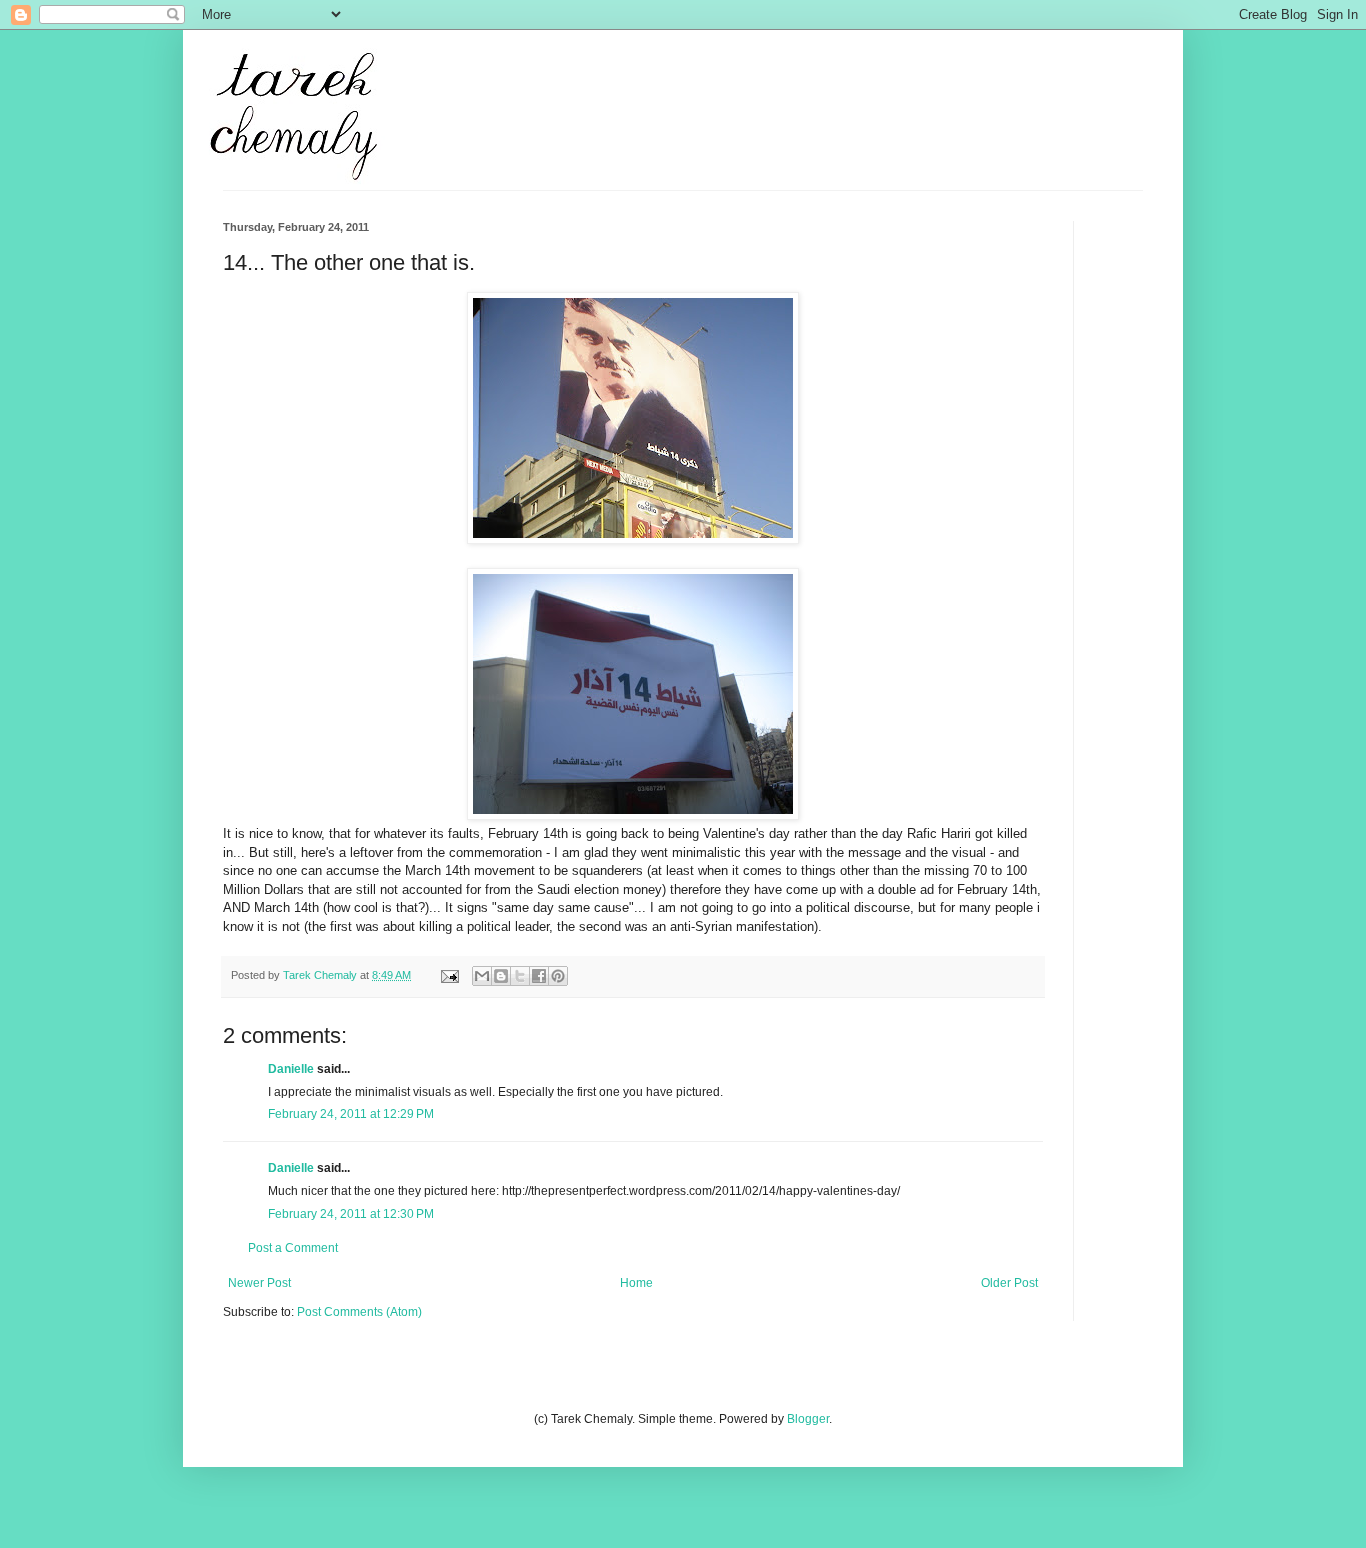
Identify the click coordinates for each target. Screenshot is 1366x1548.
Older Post (1009, 1283)
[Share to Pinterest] (558, 976)
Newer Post (259, 1283)
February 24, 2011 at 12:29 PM (351, 1114)
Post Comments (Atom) (359, 1312)
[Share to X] (520, 976)
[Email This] (482, 976)
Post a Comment (293, 1248)
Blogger (808, 1419)
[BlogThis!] (501, 976)
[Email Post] (449, 975)
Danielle (291, 1069)
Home (636, 1283)
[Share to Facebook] (539, 976)
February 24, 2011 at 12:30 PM (351, 1214)
